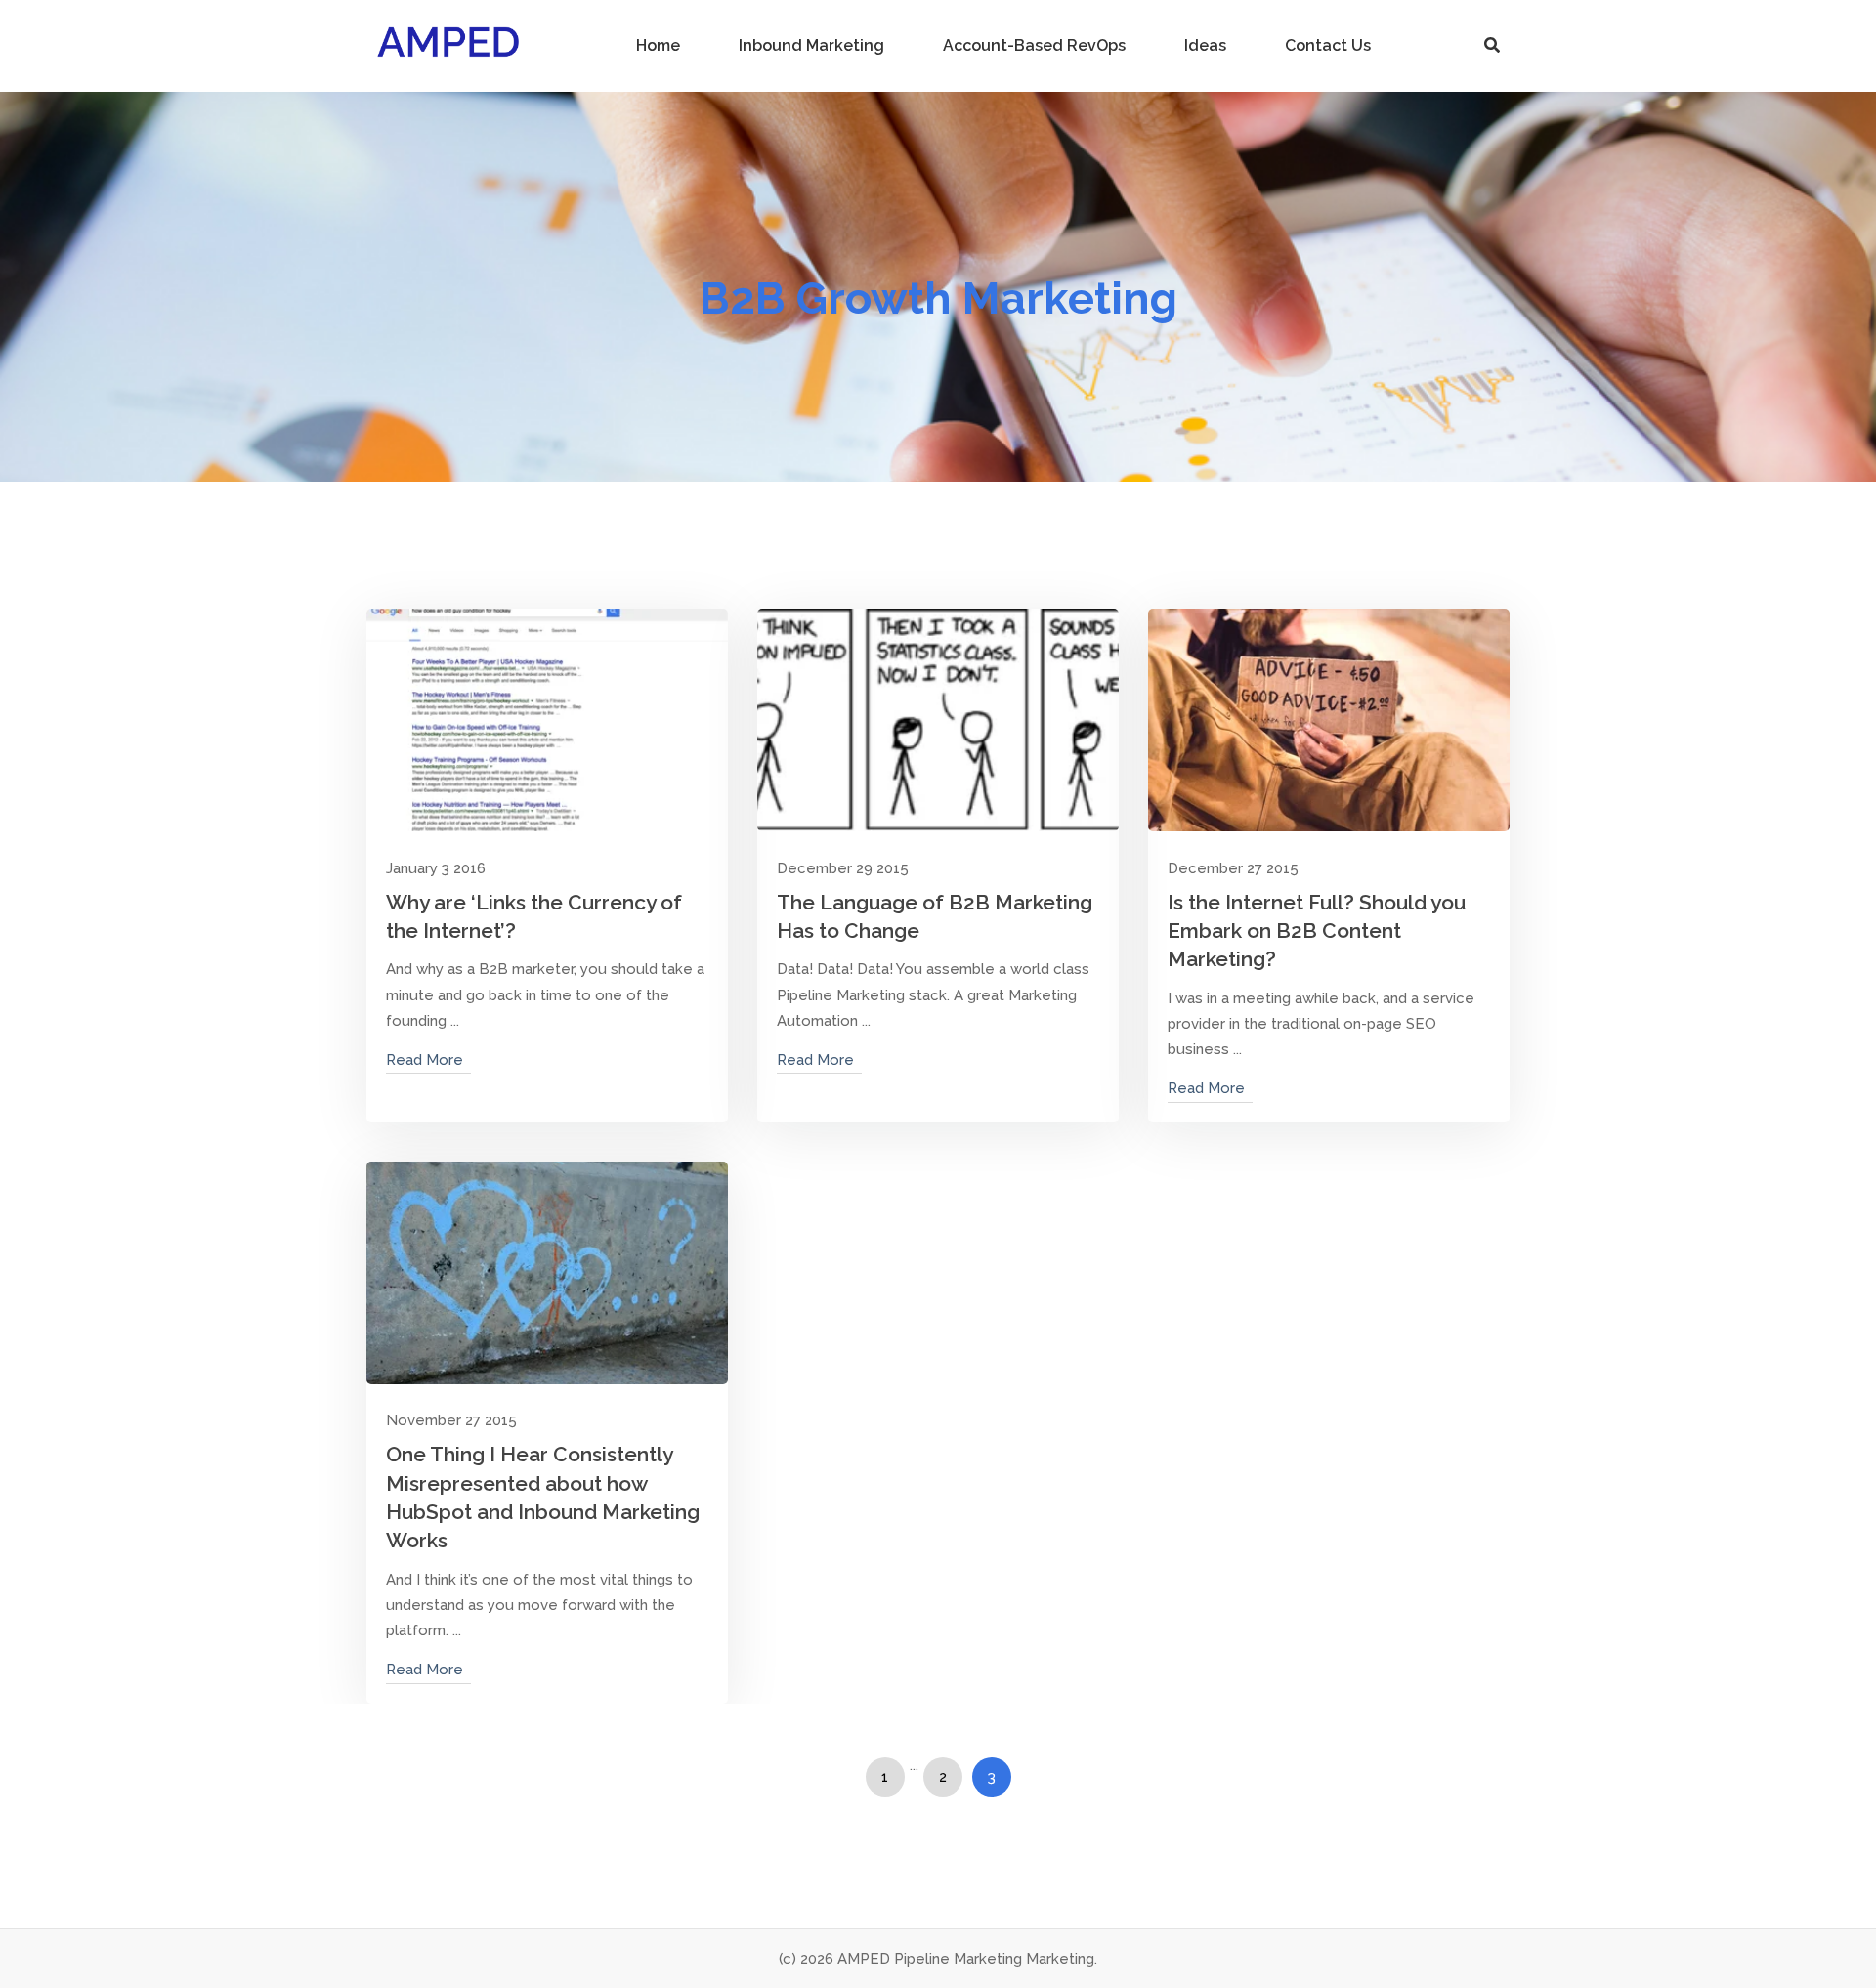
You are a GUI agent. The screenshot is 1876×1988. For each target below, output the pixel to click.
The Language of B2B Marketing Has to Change (935, 916)
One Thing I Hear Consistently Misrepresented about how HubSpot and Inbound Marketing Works (543, 1497)
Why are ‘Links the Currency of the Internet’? (534, 916)
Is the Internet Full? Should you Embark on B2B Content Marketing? (1317, 931)
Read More (425, 1060)
